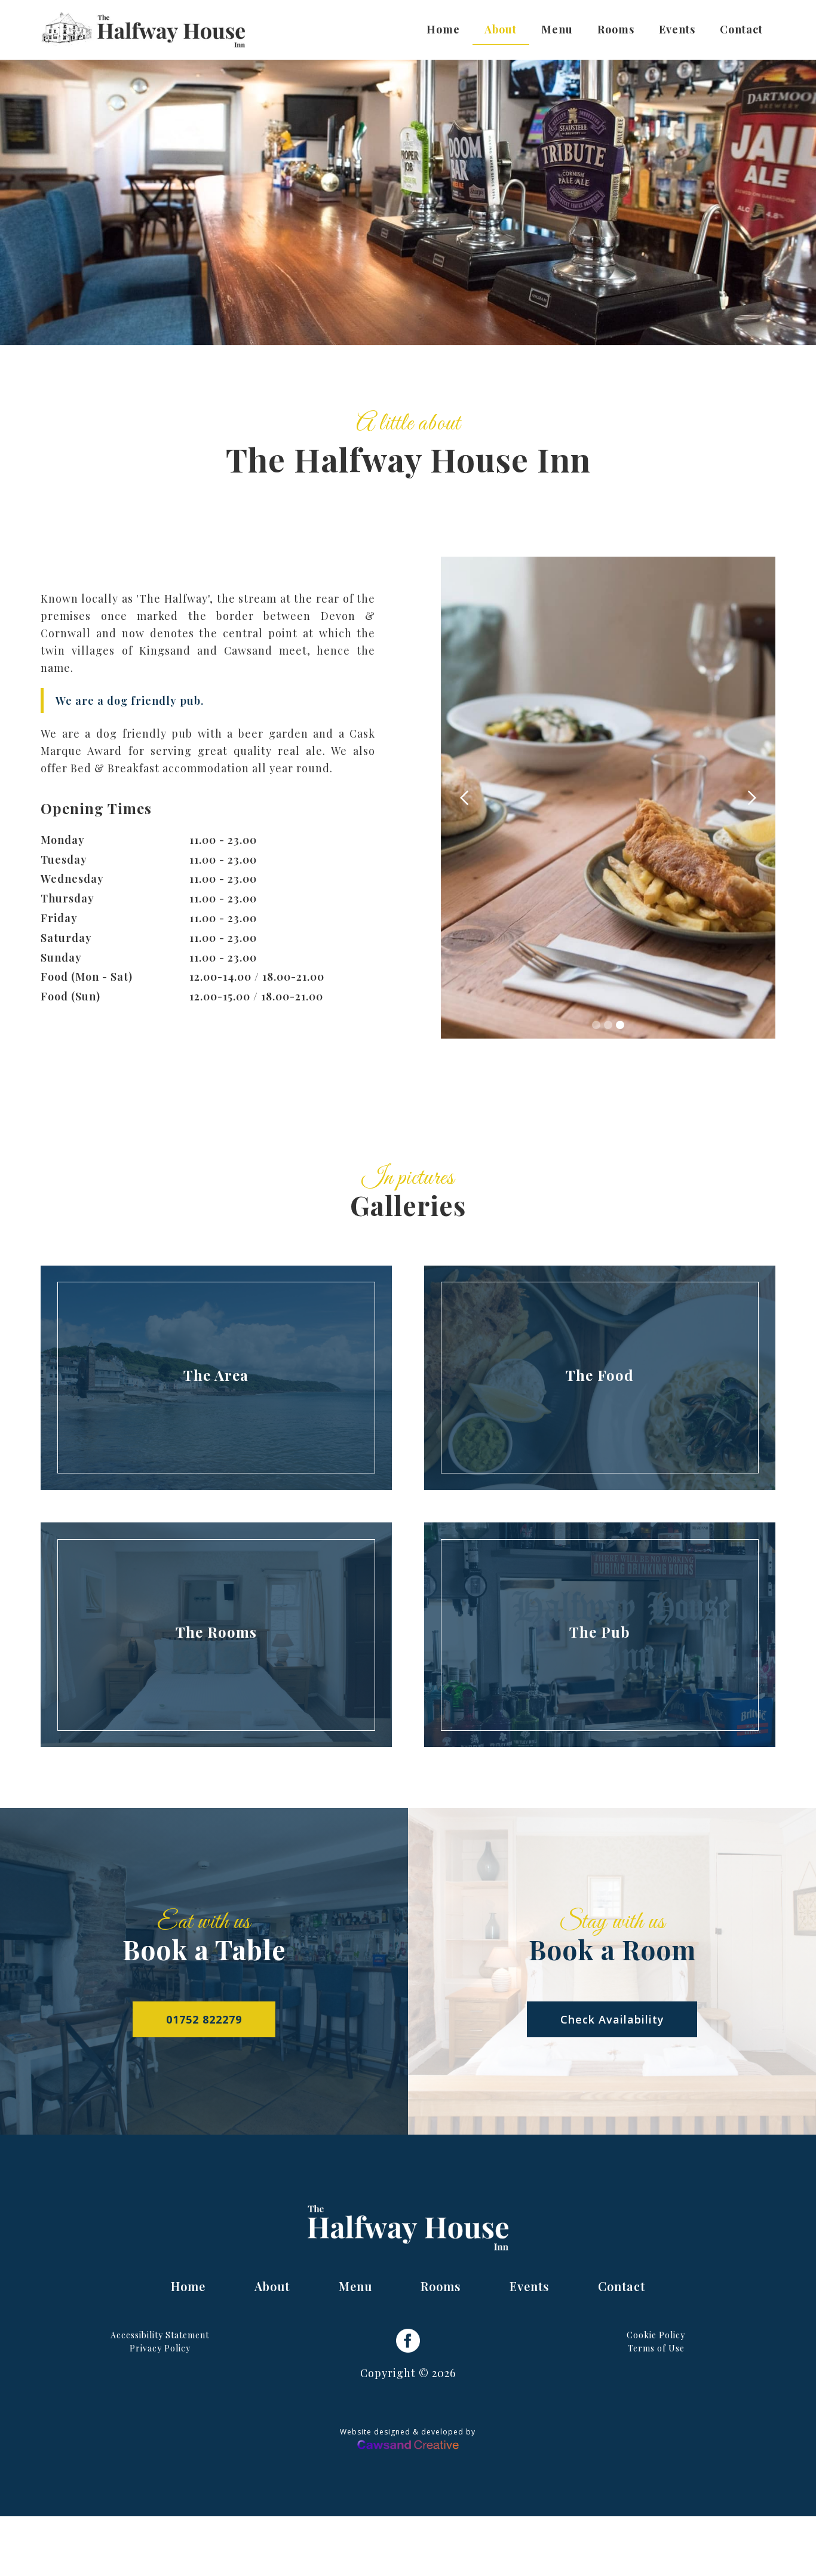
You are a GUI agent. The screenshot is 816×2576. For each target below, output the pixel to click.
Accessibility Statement (160, 2335)
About (501, 29)
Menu (557, 29)
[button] (465, 798)
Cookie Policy (656, 2335)
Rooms (616, 29)
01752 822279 (204, 2019)
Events (677, 29)
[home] (143, 30)
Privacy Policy (160, 2348)
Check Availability (612, 2019)
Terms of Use (656, 2348)
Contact (741, 29)
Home (443, 29)
